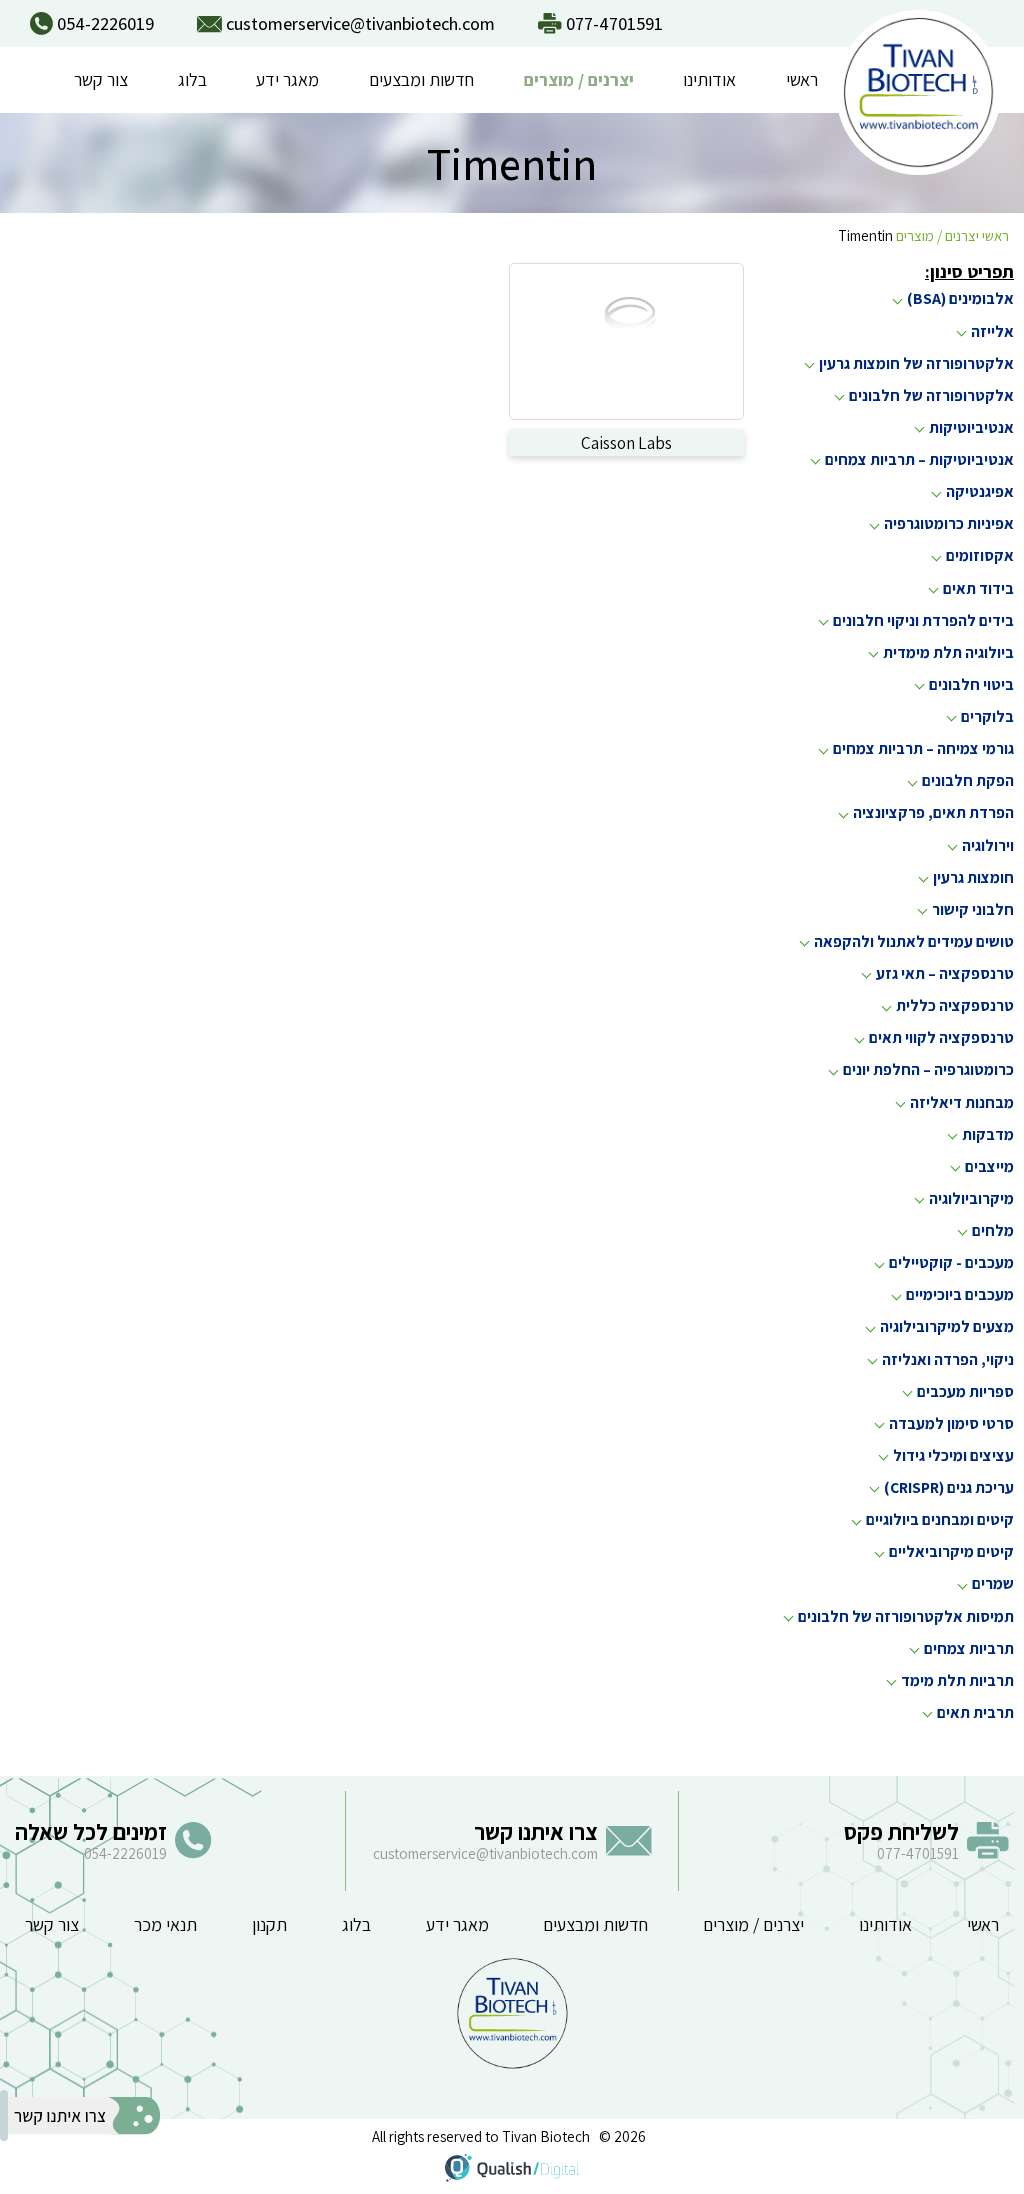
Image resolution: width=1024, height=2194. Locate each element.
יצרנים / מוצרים (579, 79)
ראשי (802, 79)
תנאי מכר (165, 1924)
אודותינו (709, 79)
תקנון (269, 1924)
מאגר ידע (287, 79)
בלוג (192, 79)
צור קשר (101, 79)
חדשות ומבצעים (421, 79)
